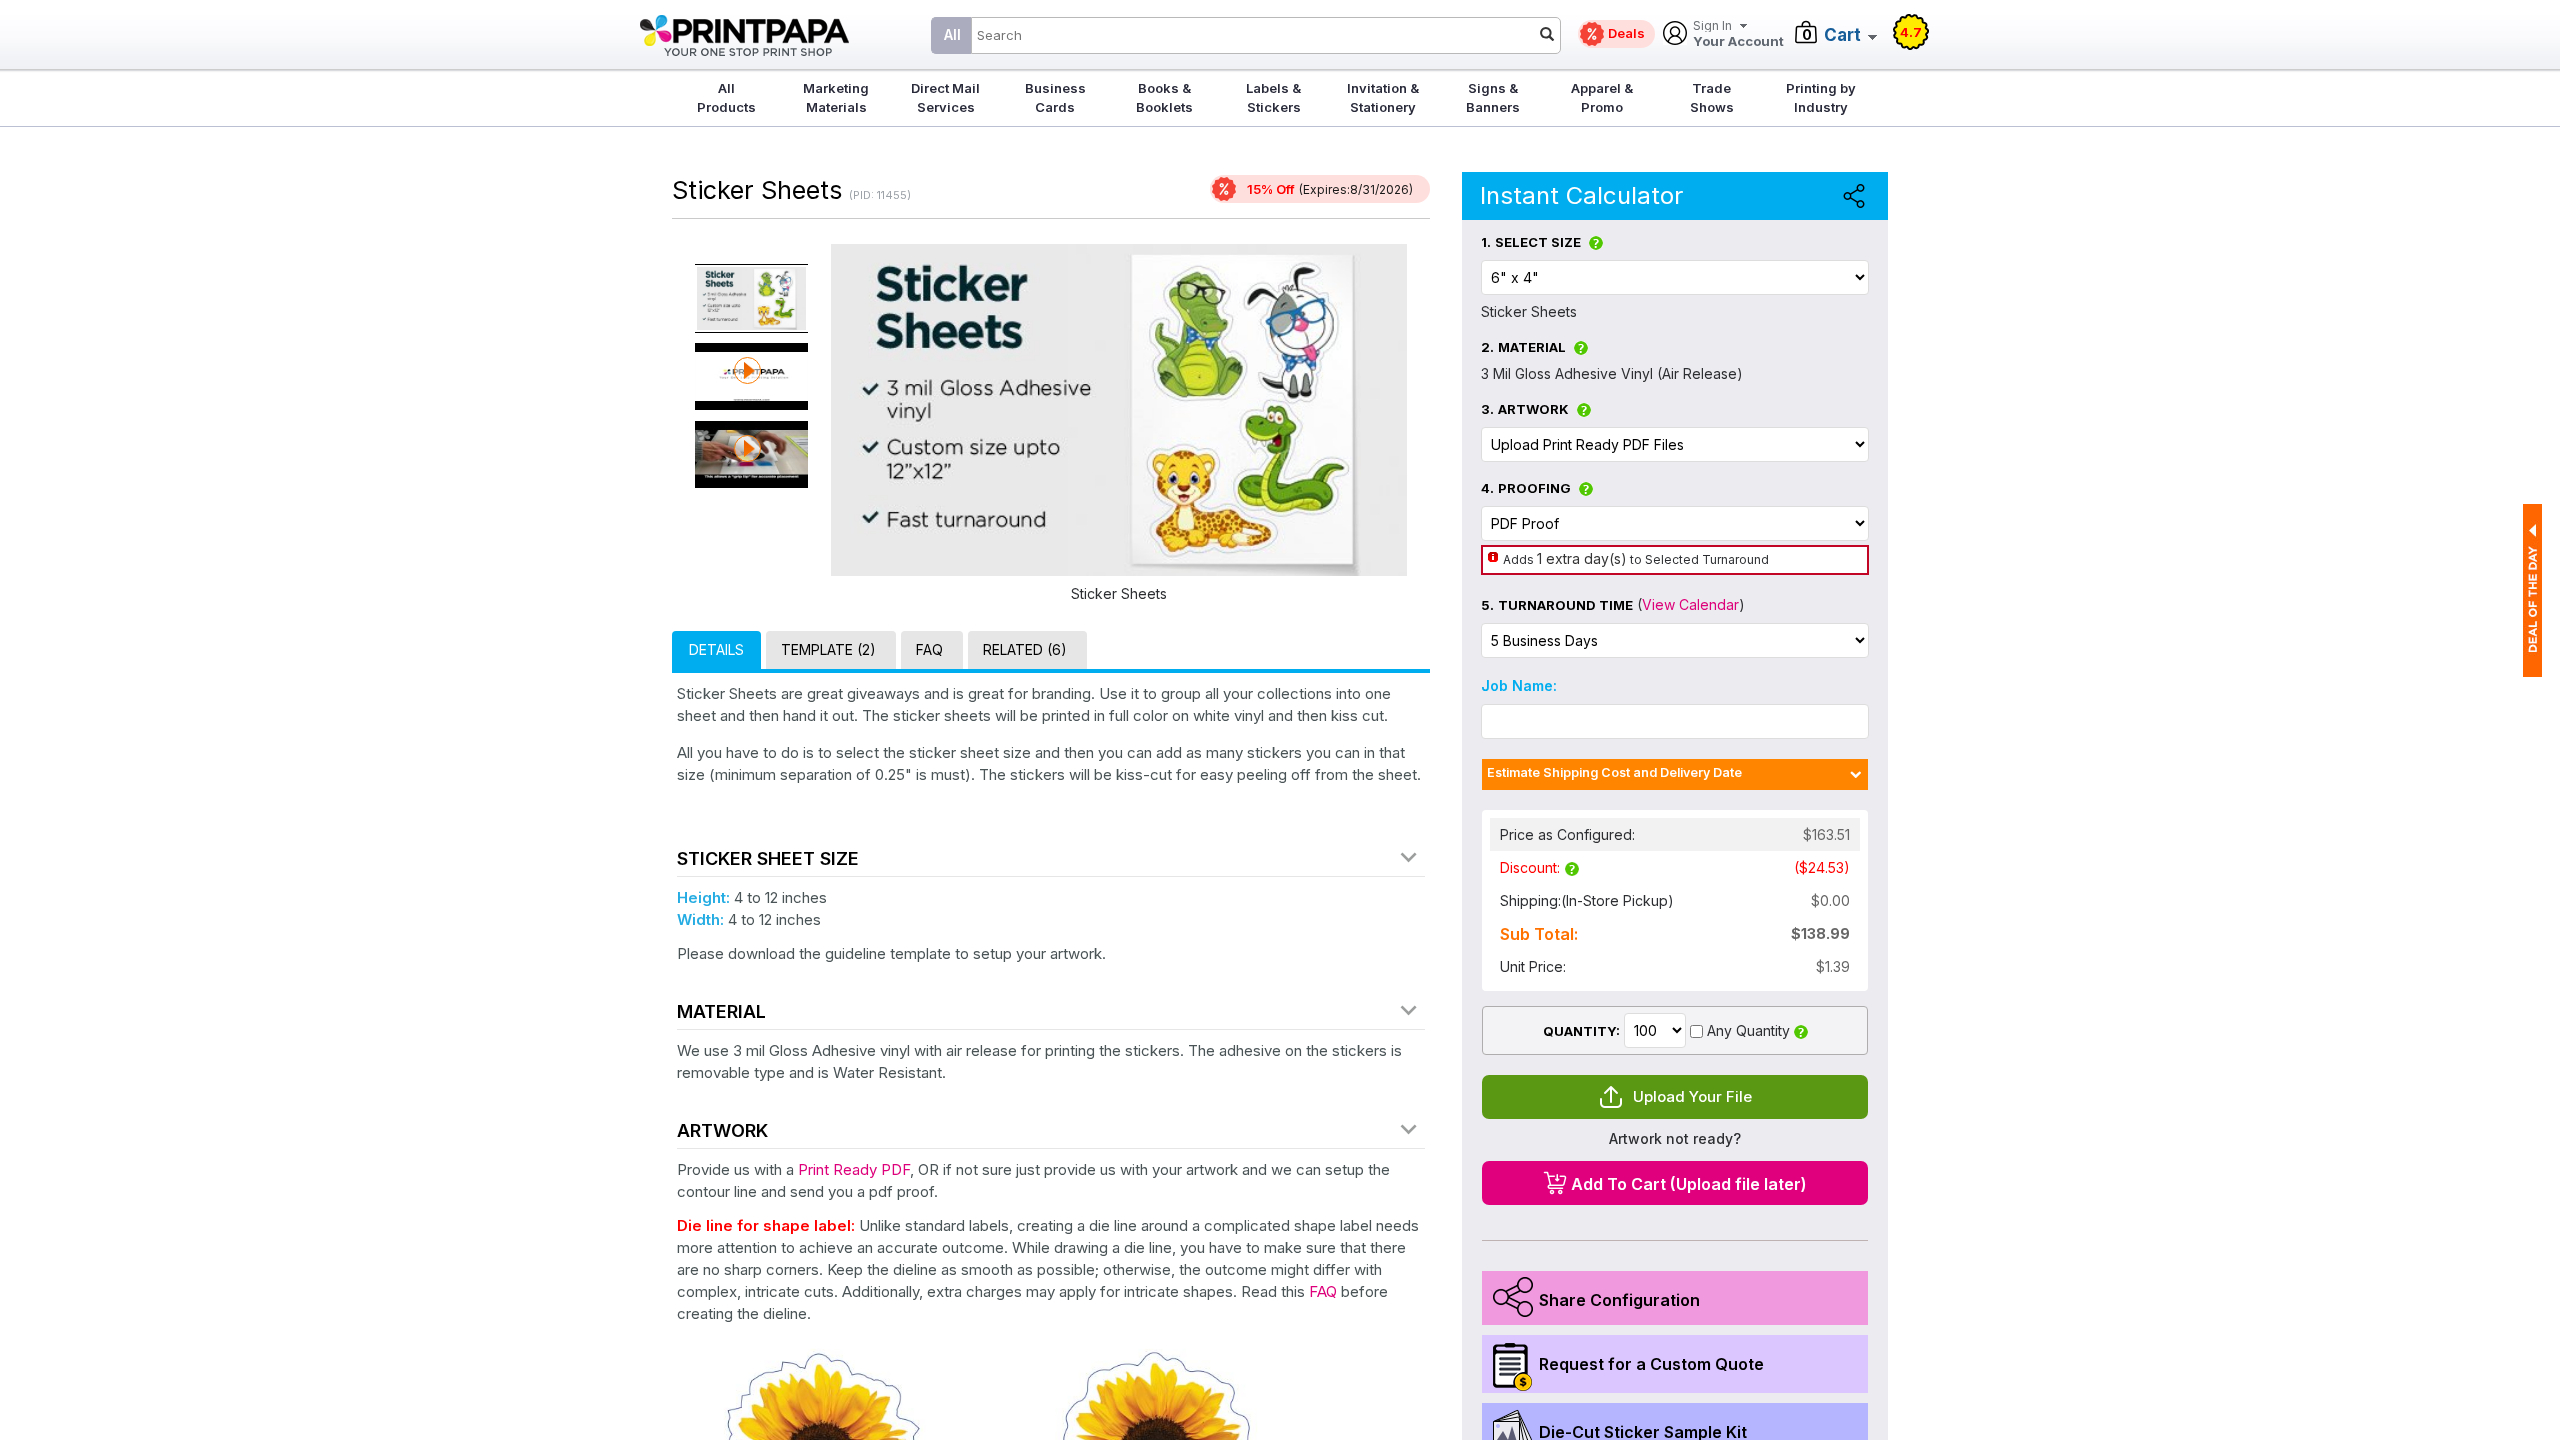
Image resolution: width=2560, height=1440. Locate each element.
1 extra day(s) (1582, 558)
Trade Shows (1712, 97)
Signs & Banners (1493, 97)
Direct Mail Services (945, 97)
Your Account (1738, 34)
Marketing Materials (836, 97)
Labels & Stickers (1273, 97)
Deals (1626, 33)
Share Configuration (1619, 1300)
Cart (1842, 35)
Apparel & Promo (1602, 97)
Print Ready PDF (854, 1169)
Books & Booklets (1164, 97)
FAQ (1323, 1291)
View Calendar (1690, 604)
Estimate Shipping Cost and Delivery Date (1614, 772)
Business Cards (1055, 97)
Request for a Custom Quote (1651, 1364)
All (952, 34)
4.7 (1911, 32)
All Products (726, 97)
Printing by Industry (1821, 97)
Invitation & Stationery (1383, 97)
